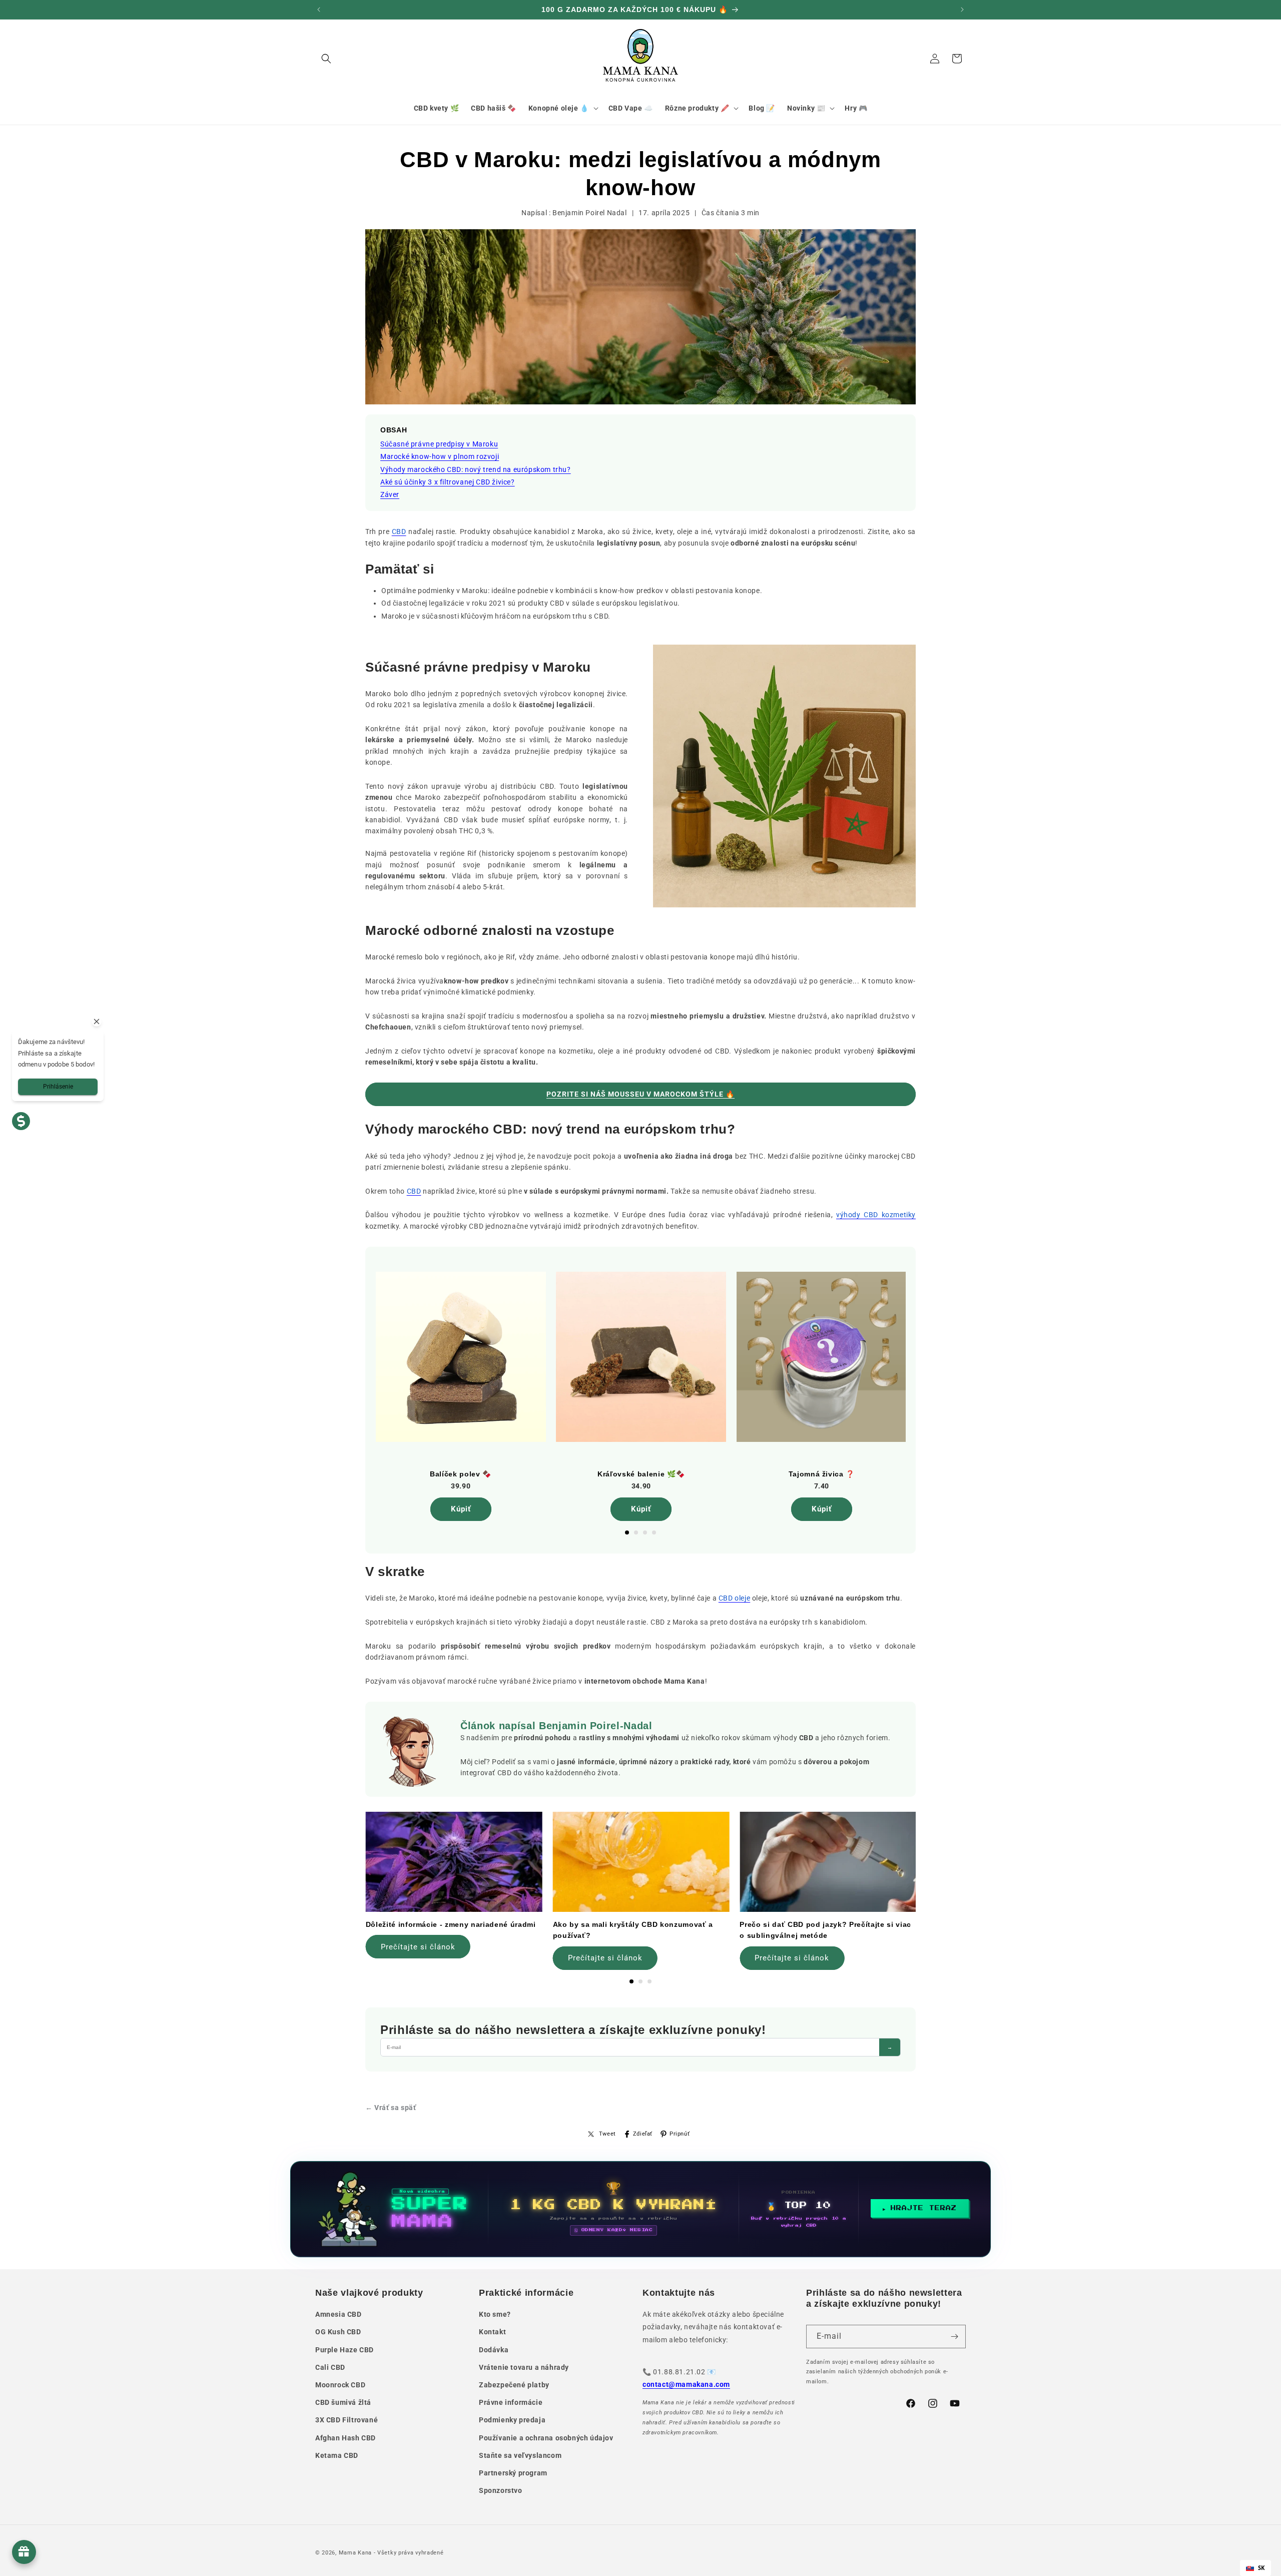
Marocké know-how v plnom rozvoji (440, 456)
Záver (390, 494)
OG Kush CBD (338, 2332)
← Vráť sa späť (391, 2108)
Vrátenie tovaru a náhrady (524, 2367)
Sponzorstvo (501, 2490)
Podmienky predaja (512, 2420)
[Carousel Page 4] (654, 1532)
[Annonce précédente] (319, 10)
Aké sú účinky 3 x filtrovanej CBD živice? (448, 482)
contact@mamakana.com (686, 2384)
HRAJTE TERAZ (924, 2208)
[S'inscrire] (954, 2337)
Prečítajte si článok (418, 1947)
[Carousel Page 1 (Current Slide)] (627, 1532)
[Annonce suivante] (962, 10)
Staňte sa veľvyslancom (520, 2455)
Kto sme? (495, 2314)
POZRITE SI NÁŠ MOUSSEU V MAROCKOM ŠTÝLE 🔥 (640, 1094)
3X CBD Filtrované (347, 2420)
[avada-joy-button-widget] (24, 2552)
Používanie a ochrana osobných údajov (546, 2438)
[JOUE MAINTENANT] (640, 2209)
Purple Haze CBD (345, 2350)
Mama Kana (355, 2553)
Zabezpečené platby (514, 2385)
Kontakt (492, 2332)
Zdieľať (643, 2134)
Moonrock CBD (340, 2385)
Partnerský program (513, 2473)
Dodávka (494, 2350)
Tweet (607, 2134)
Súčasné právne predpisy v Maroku (439, 444)
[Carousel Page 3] (645, 1532)
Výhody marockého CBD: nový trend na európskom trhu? (476, 469)
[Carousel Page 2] (636, 1532)
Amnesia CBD (339, 2314)
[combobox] (1255, 2568)
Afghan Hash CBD (346, 2438)
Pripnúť (680, 2134)
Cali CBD (330, 2367)
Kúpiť (461, 1509)
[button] (326, 59)
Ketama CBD (337, 2455)
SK (1261, 2568)
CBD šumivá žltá (343, 2402)
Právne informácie (511, 2402)
